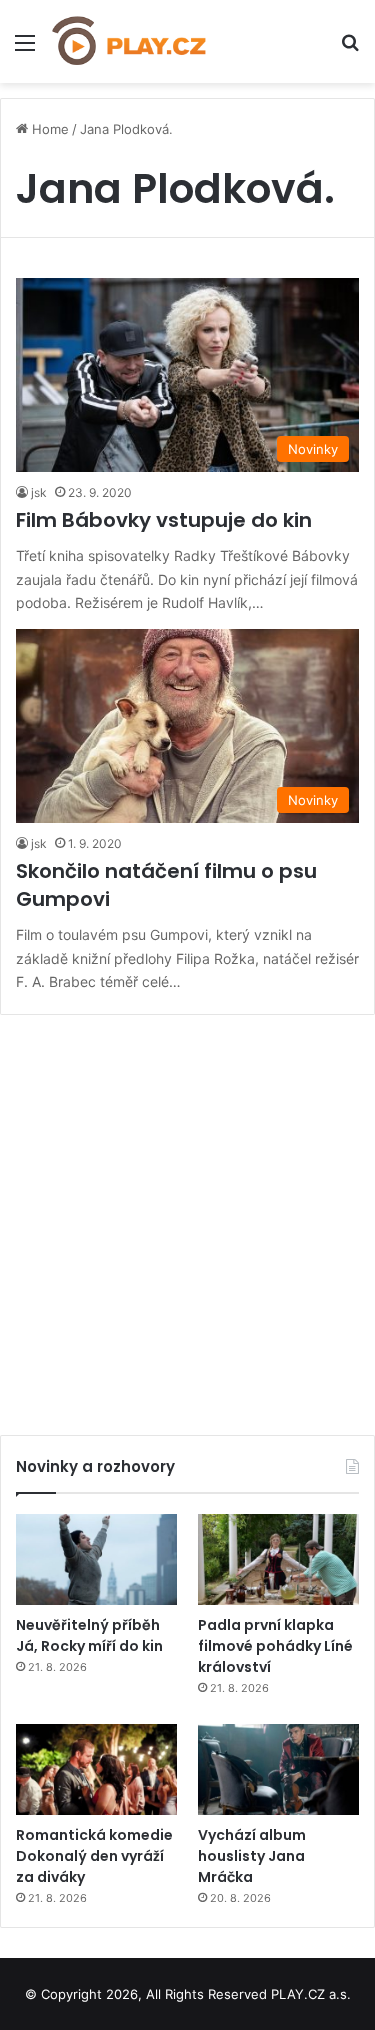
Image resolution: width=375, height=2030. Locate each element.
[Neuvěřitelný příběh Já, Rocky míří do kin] (96, 1559)
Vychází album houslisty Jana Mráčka (252, 1856)
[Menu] (25, 49)
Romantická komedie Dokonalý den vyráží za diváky (94, 1856)
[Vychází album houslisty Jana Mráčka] (278, 1769)
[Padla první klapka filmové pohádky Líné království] (278, 1559)
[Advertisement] (187, 1217)
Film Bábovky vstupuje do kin (164, 520)
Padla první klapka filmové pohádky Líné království (275, 1646)
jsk (39, 492)
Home (48, 129)
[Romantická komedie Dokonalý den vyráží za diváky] (96, 1769)
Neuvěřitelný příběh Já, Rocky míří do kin (89, 1635)
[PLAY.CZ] (130, 41)
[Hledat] (350, 49)
